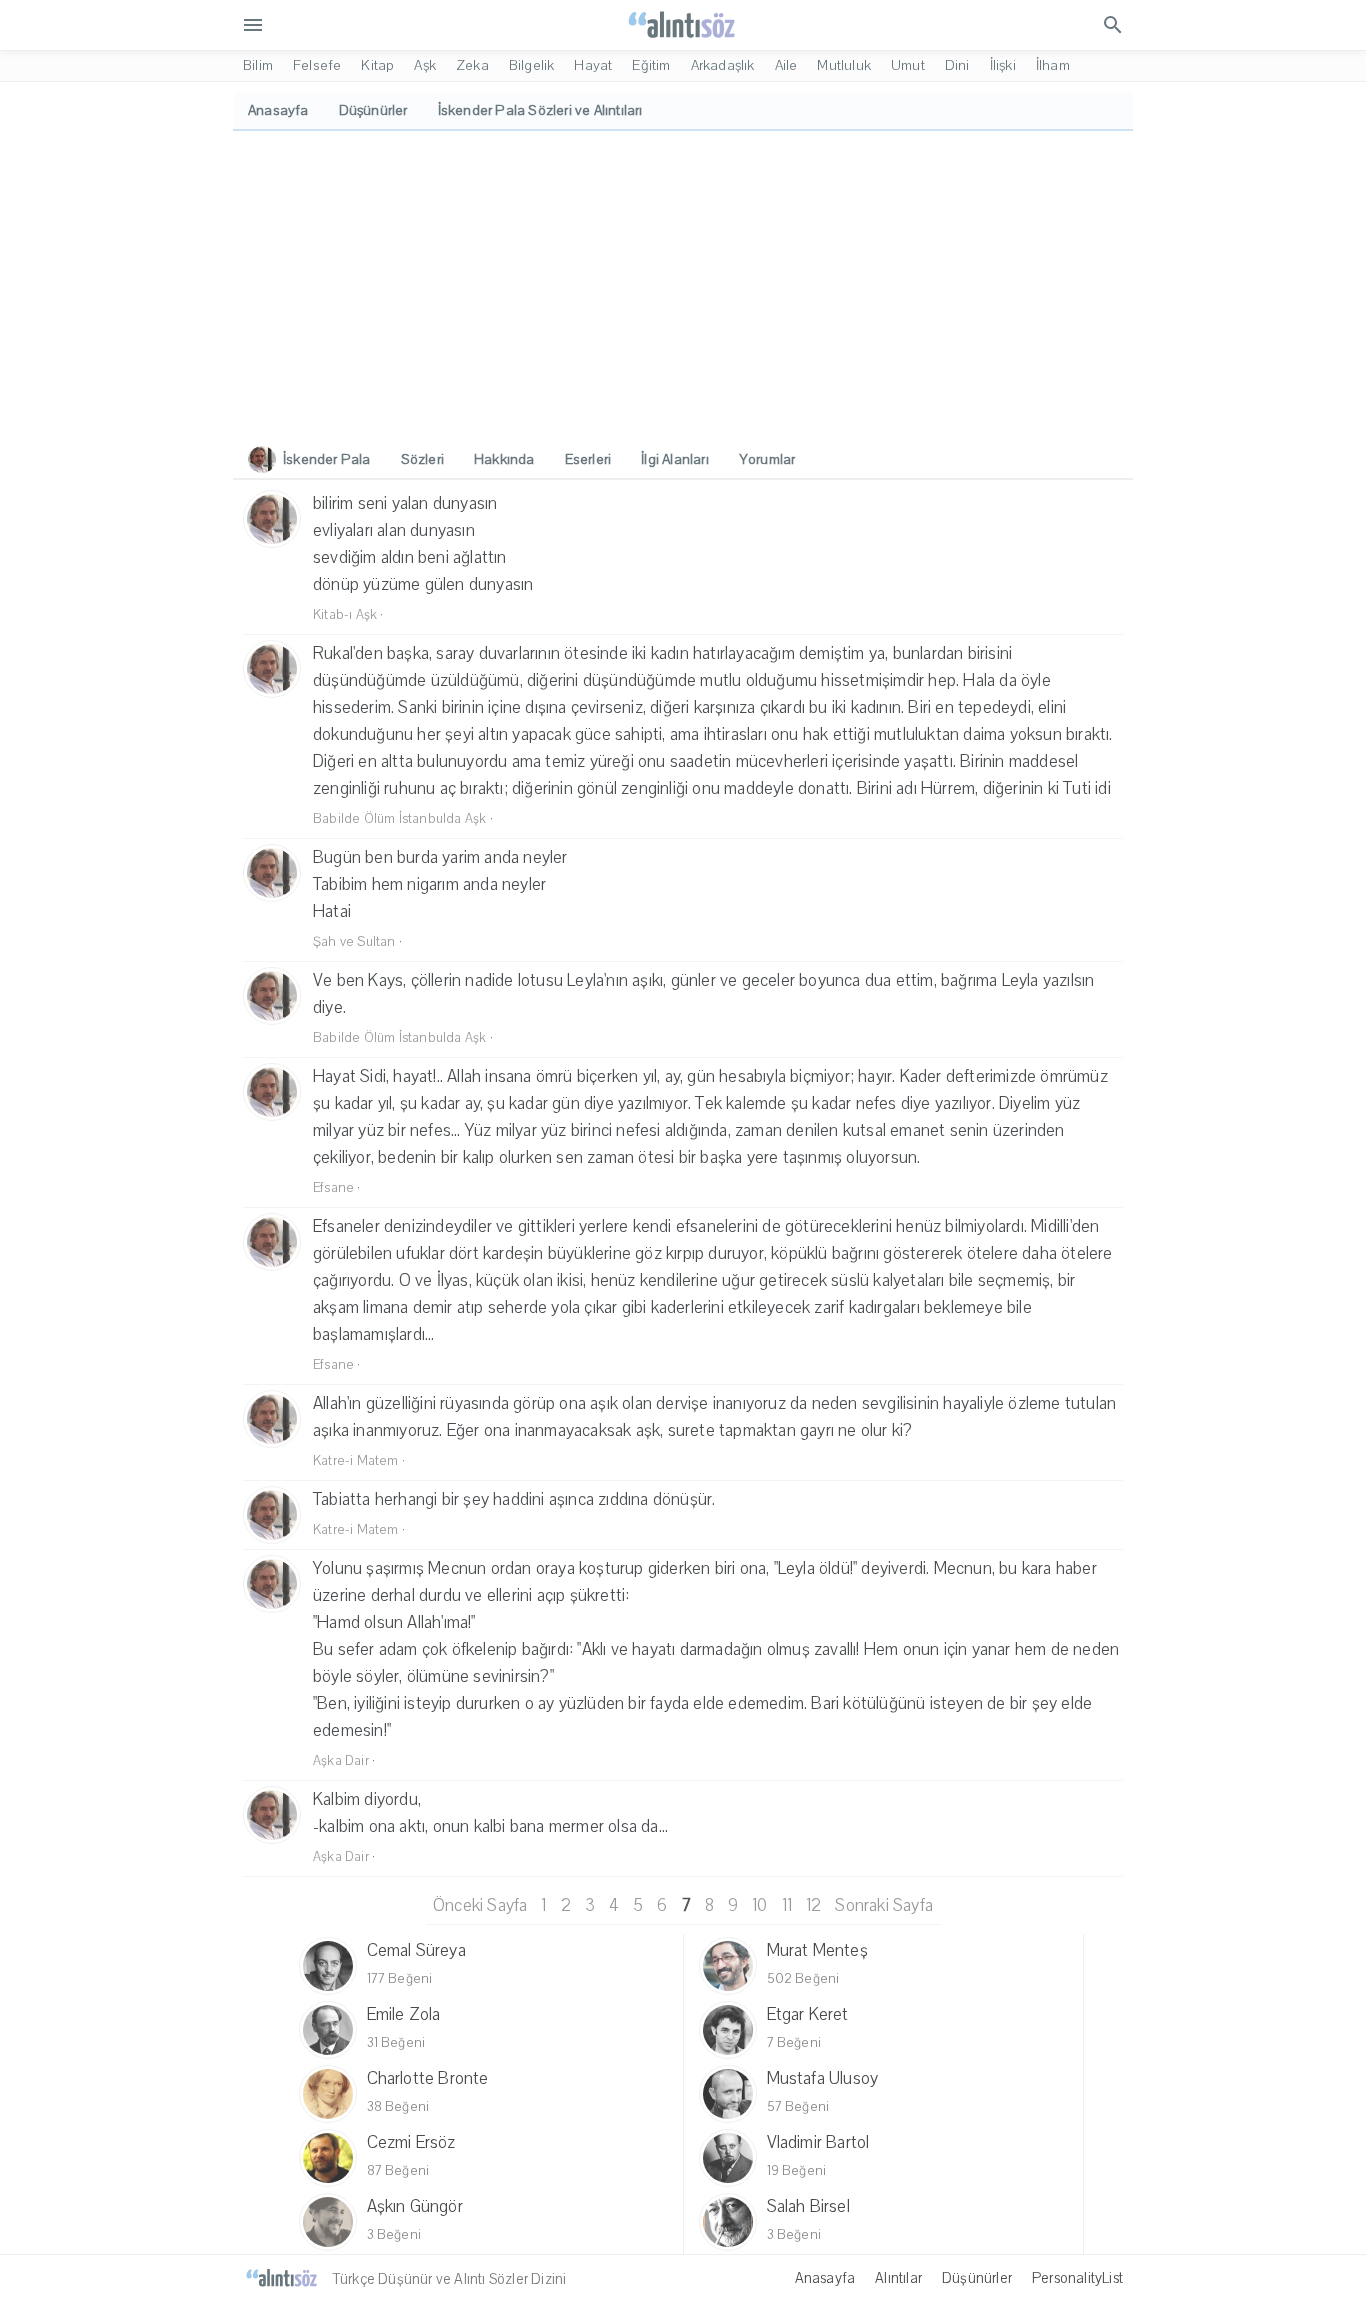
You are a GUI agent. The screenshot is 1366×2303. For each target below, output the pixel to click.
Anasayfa (825, 2278)
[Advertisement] (683, 281)
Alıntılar (898, 2278)
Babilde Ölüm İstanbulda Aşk (399, 819)
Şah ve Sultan (354, 942)
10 (759, 1905)
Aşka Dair (341, 1761)
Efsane (333, 1188)
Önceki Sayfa (480, 1905)
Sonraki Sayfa (884, 1905)
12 (813, 1905)
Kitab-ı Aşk (345, 615)
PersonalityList (1077, 2278)
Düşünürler (977, 2278)
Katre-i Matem (356, 1461)
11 (787, 1905)
